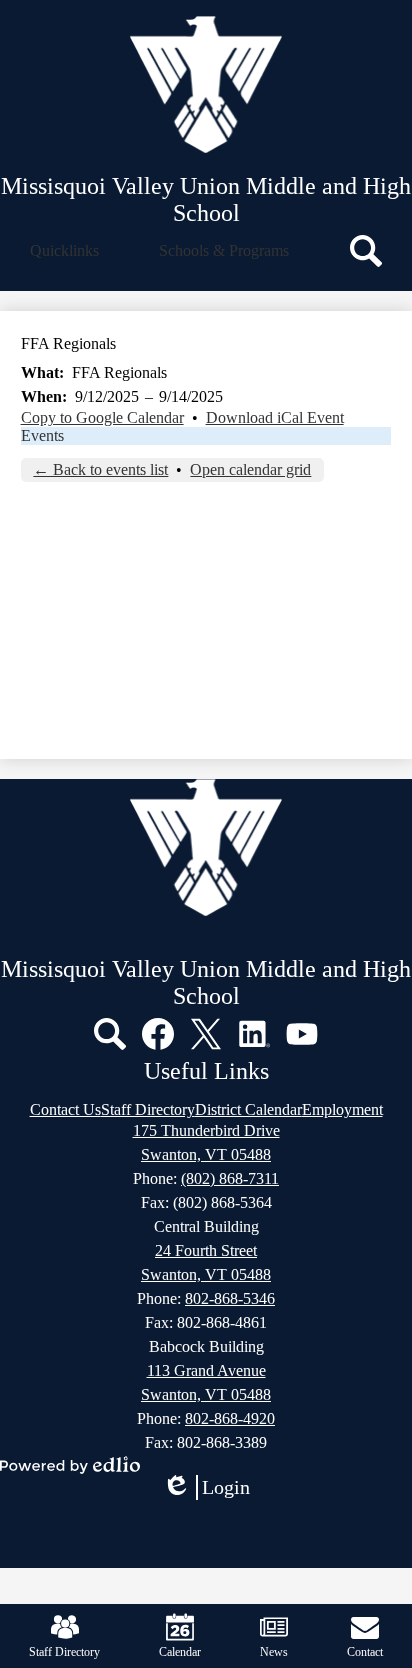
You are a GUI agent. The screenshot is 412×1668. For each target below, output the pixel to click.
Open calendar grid (250, 469)
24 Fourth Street (206, 1250)
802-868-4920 (230, 1418)
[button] (64, 251)
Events (42, 435)
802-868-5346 (230, 1298)
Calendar (180, 1652)
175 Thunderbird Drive (206, 1130)
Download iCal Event (275, 417)
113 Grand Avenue (206, 1370)
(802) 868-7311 (230, 1178)
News (274, 1652)
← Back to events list (100, 469)
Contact (365, 1652)
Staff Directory (64, 1652)
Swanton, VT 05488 (206, 1154)
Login (213, 1488)
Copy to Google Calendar (102, 417)
